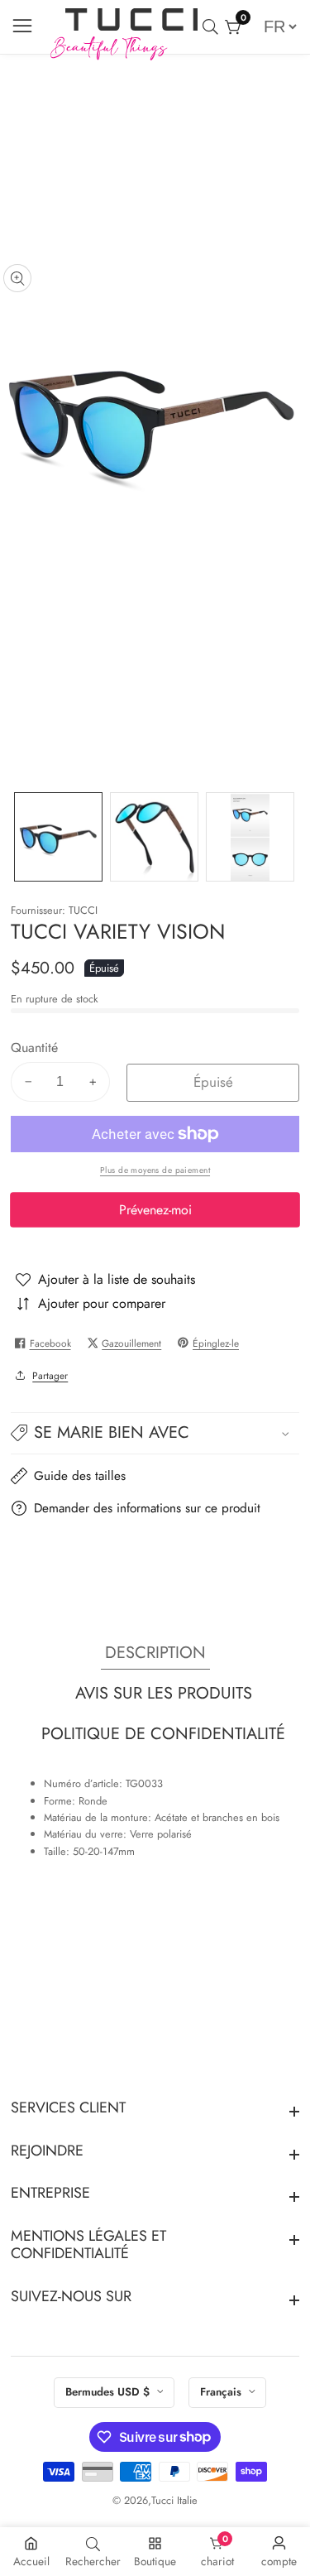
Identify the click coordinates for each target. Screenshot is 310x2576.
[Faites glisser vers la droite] (289, 837)
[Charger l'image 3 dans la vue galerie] (250, 836)
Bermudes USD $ (109, 2392)
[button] (155, 1434)
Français (222, 2392)
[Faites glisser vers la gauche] (21, 837)
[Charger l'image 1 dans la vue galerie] (58, 836)
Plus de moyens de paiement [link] (155, 1170)
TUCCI (83, 911)
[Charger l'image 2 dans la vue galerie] (154, 836)
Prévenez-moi (155, 1210)
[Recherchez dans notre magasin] (214, 27)
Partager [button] (50, 1375)
